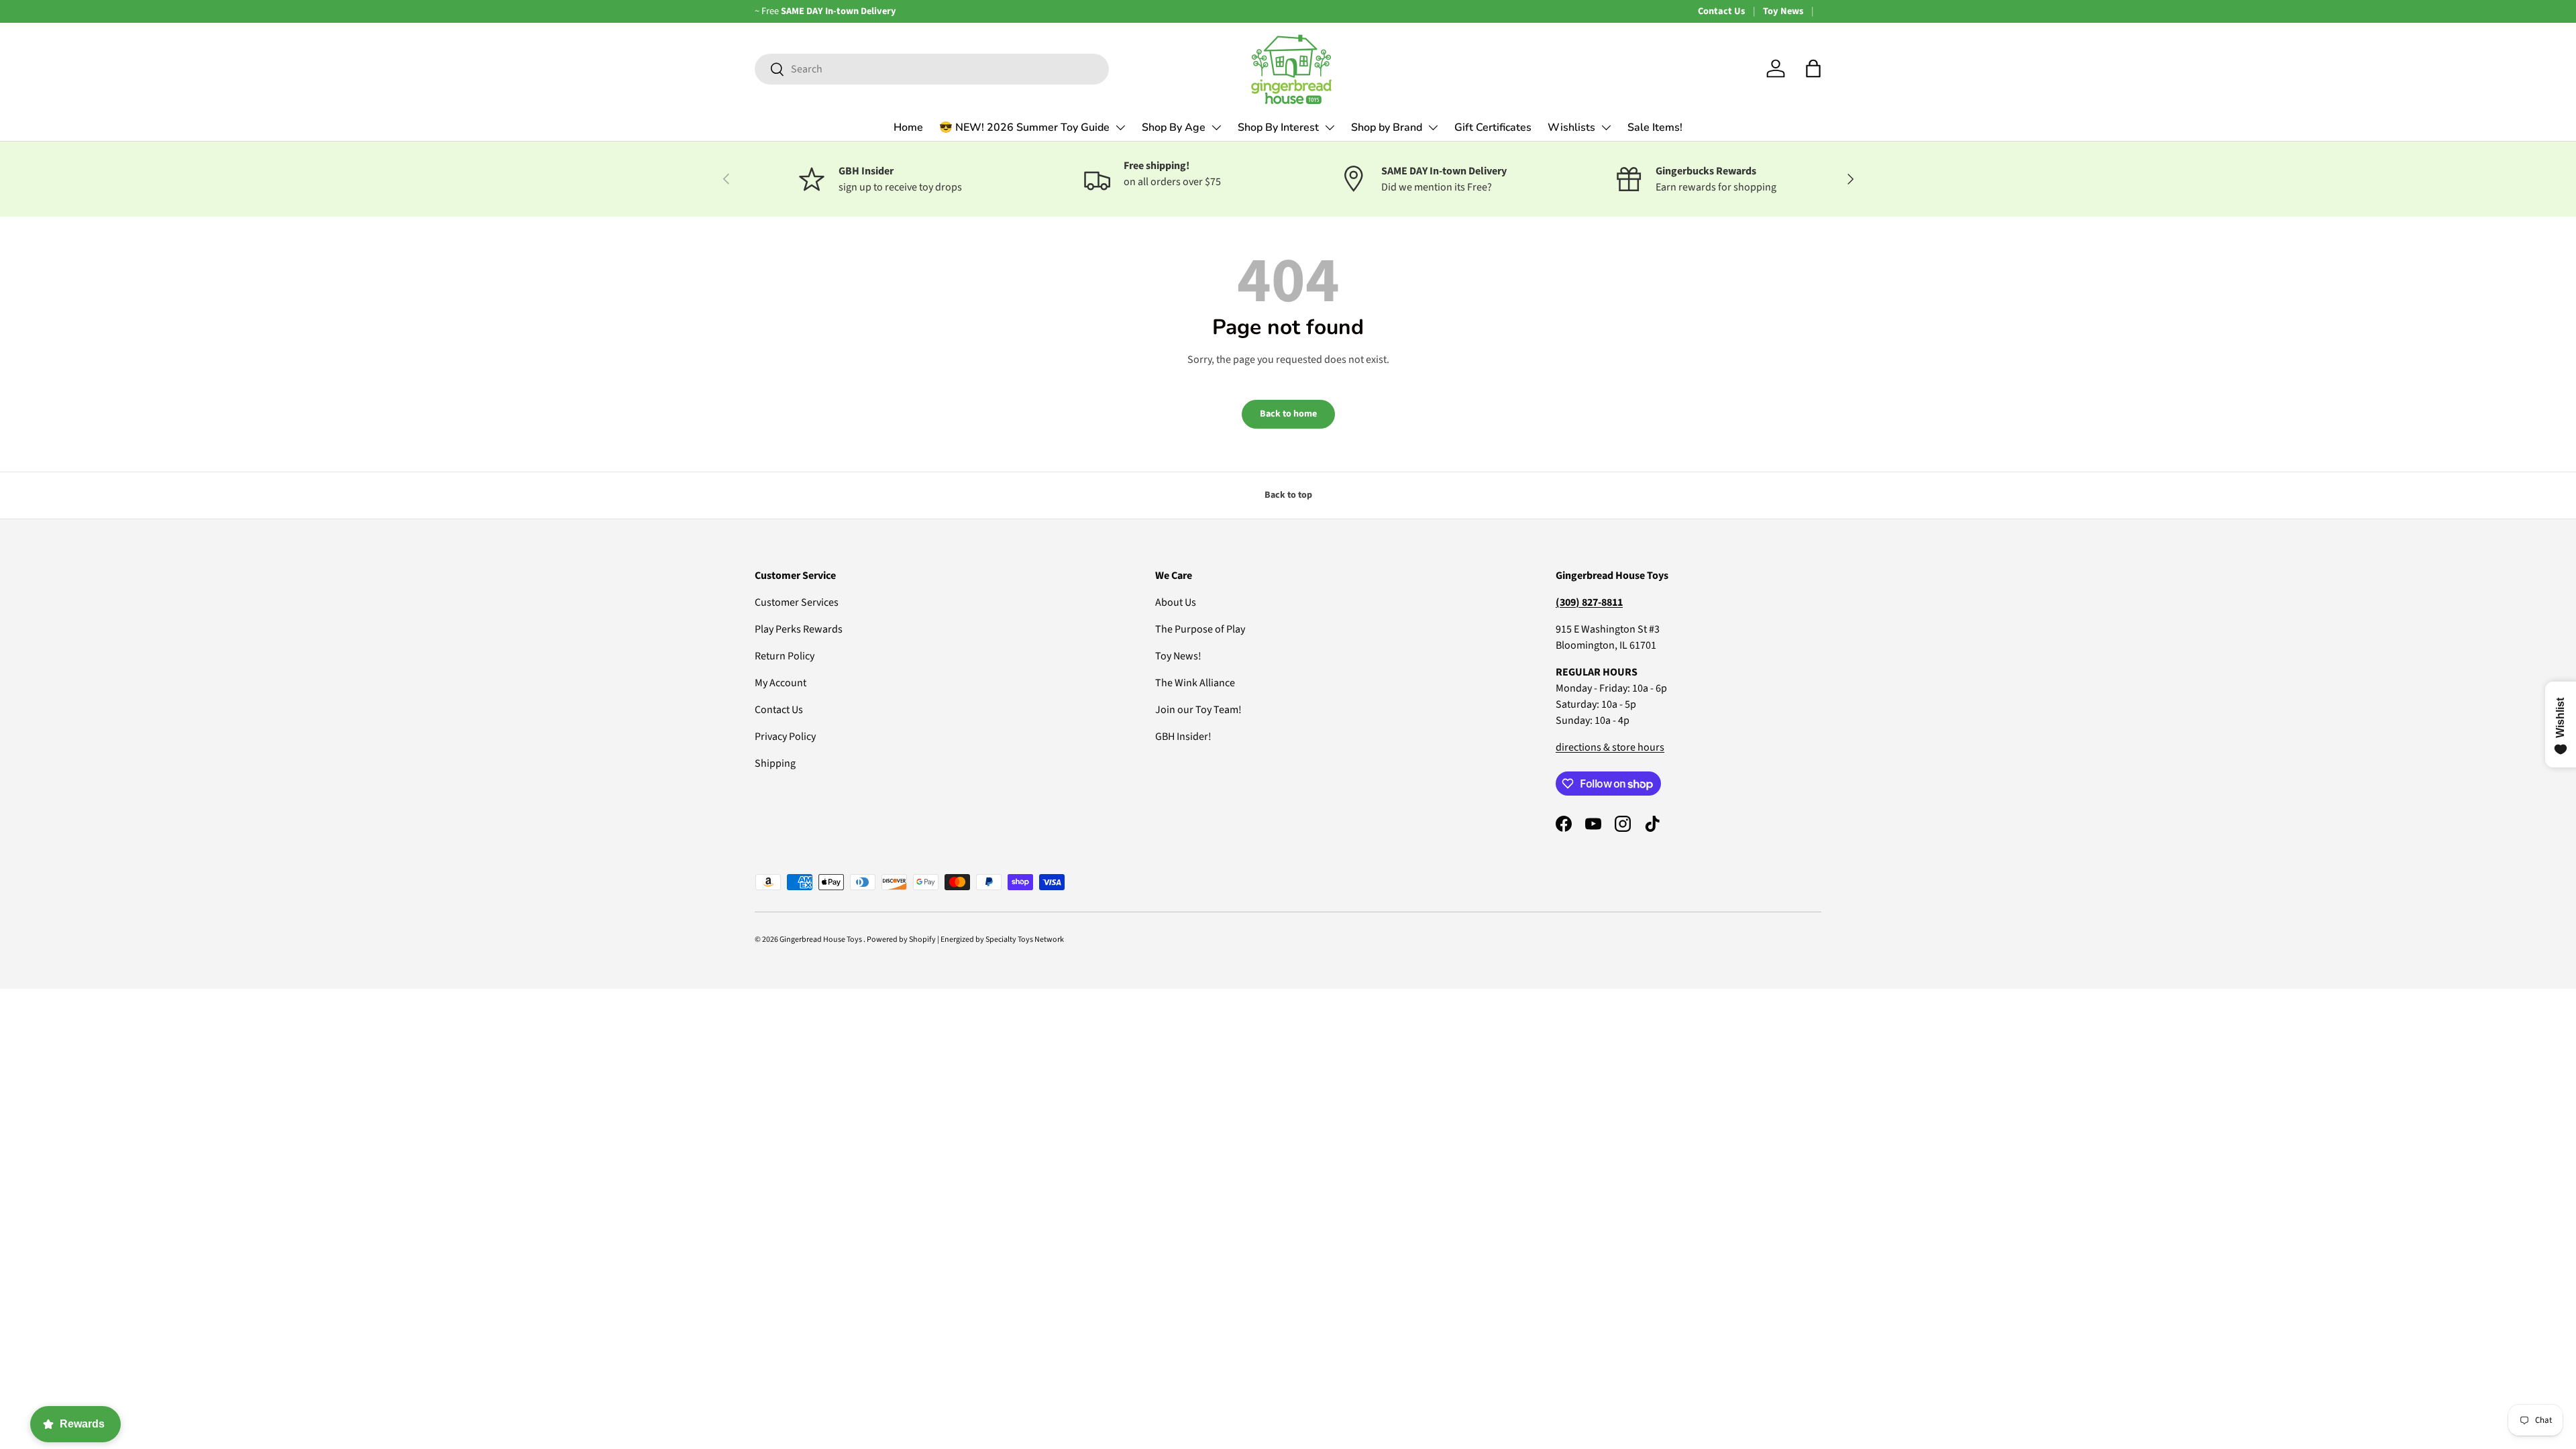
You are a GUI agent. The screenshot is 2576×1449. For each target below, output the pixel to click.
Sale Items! (1655, 127)
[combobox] (932, 69)
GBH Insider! (1183, 737)
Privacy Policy (785, 737)
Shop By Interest (1278, 127)
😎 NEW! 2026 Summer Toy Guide (1024, 127)
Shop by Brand (1387, 127)
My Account (781, 683)
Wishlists (1571, 127)
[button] (1813, 68)
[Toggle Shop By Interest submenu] (1330, 127)
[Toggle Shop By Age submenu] (1216, 127)
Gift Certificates (1493, 127)
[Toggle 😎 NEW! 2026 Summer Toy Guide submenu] (1120, 127)
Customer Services (797, 602)
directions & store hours (1610, 747)
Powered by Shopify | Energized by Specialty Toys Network (965, 940)
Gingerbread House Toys (821, 940)
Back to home (1288, 414)
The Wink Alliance (1195, 683)
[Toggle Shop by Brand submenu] (1433, 127)
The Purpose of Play (1200, 629)
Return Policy (785, 656)
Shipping (775, 763)
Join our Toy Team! (1198, 710)
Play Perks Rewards (799, 629)
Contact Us (1721, 11)
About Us (1176, 602)
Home (908, 127)
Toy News (1783, 11)
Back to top (1288, 495)
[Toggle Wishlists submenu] (1606, 127)
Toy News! (1178, 656)
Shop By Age (1174, 127)
